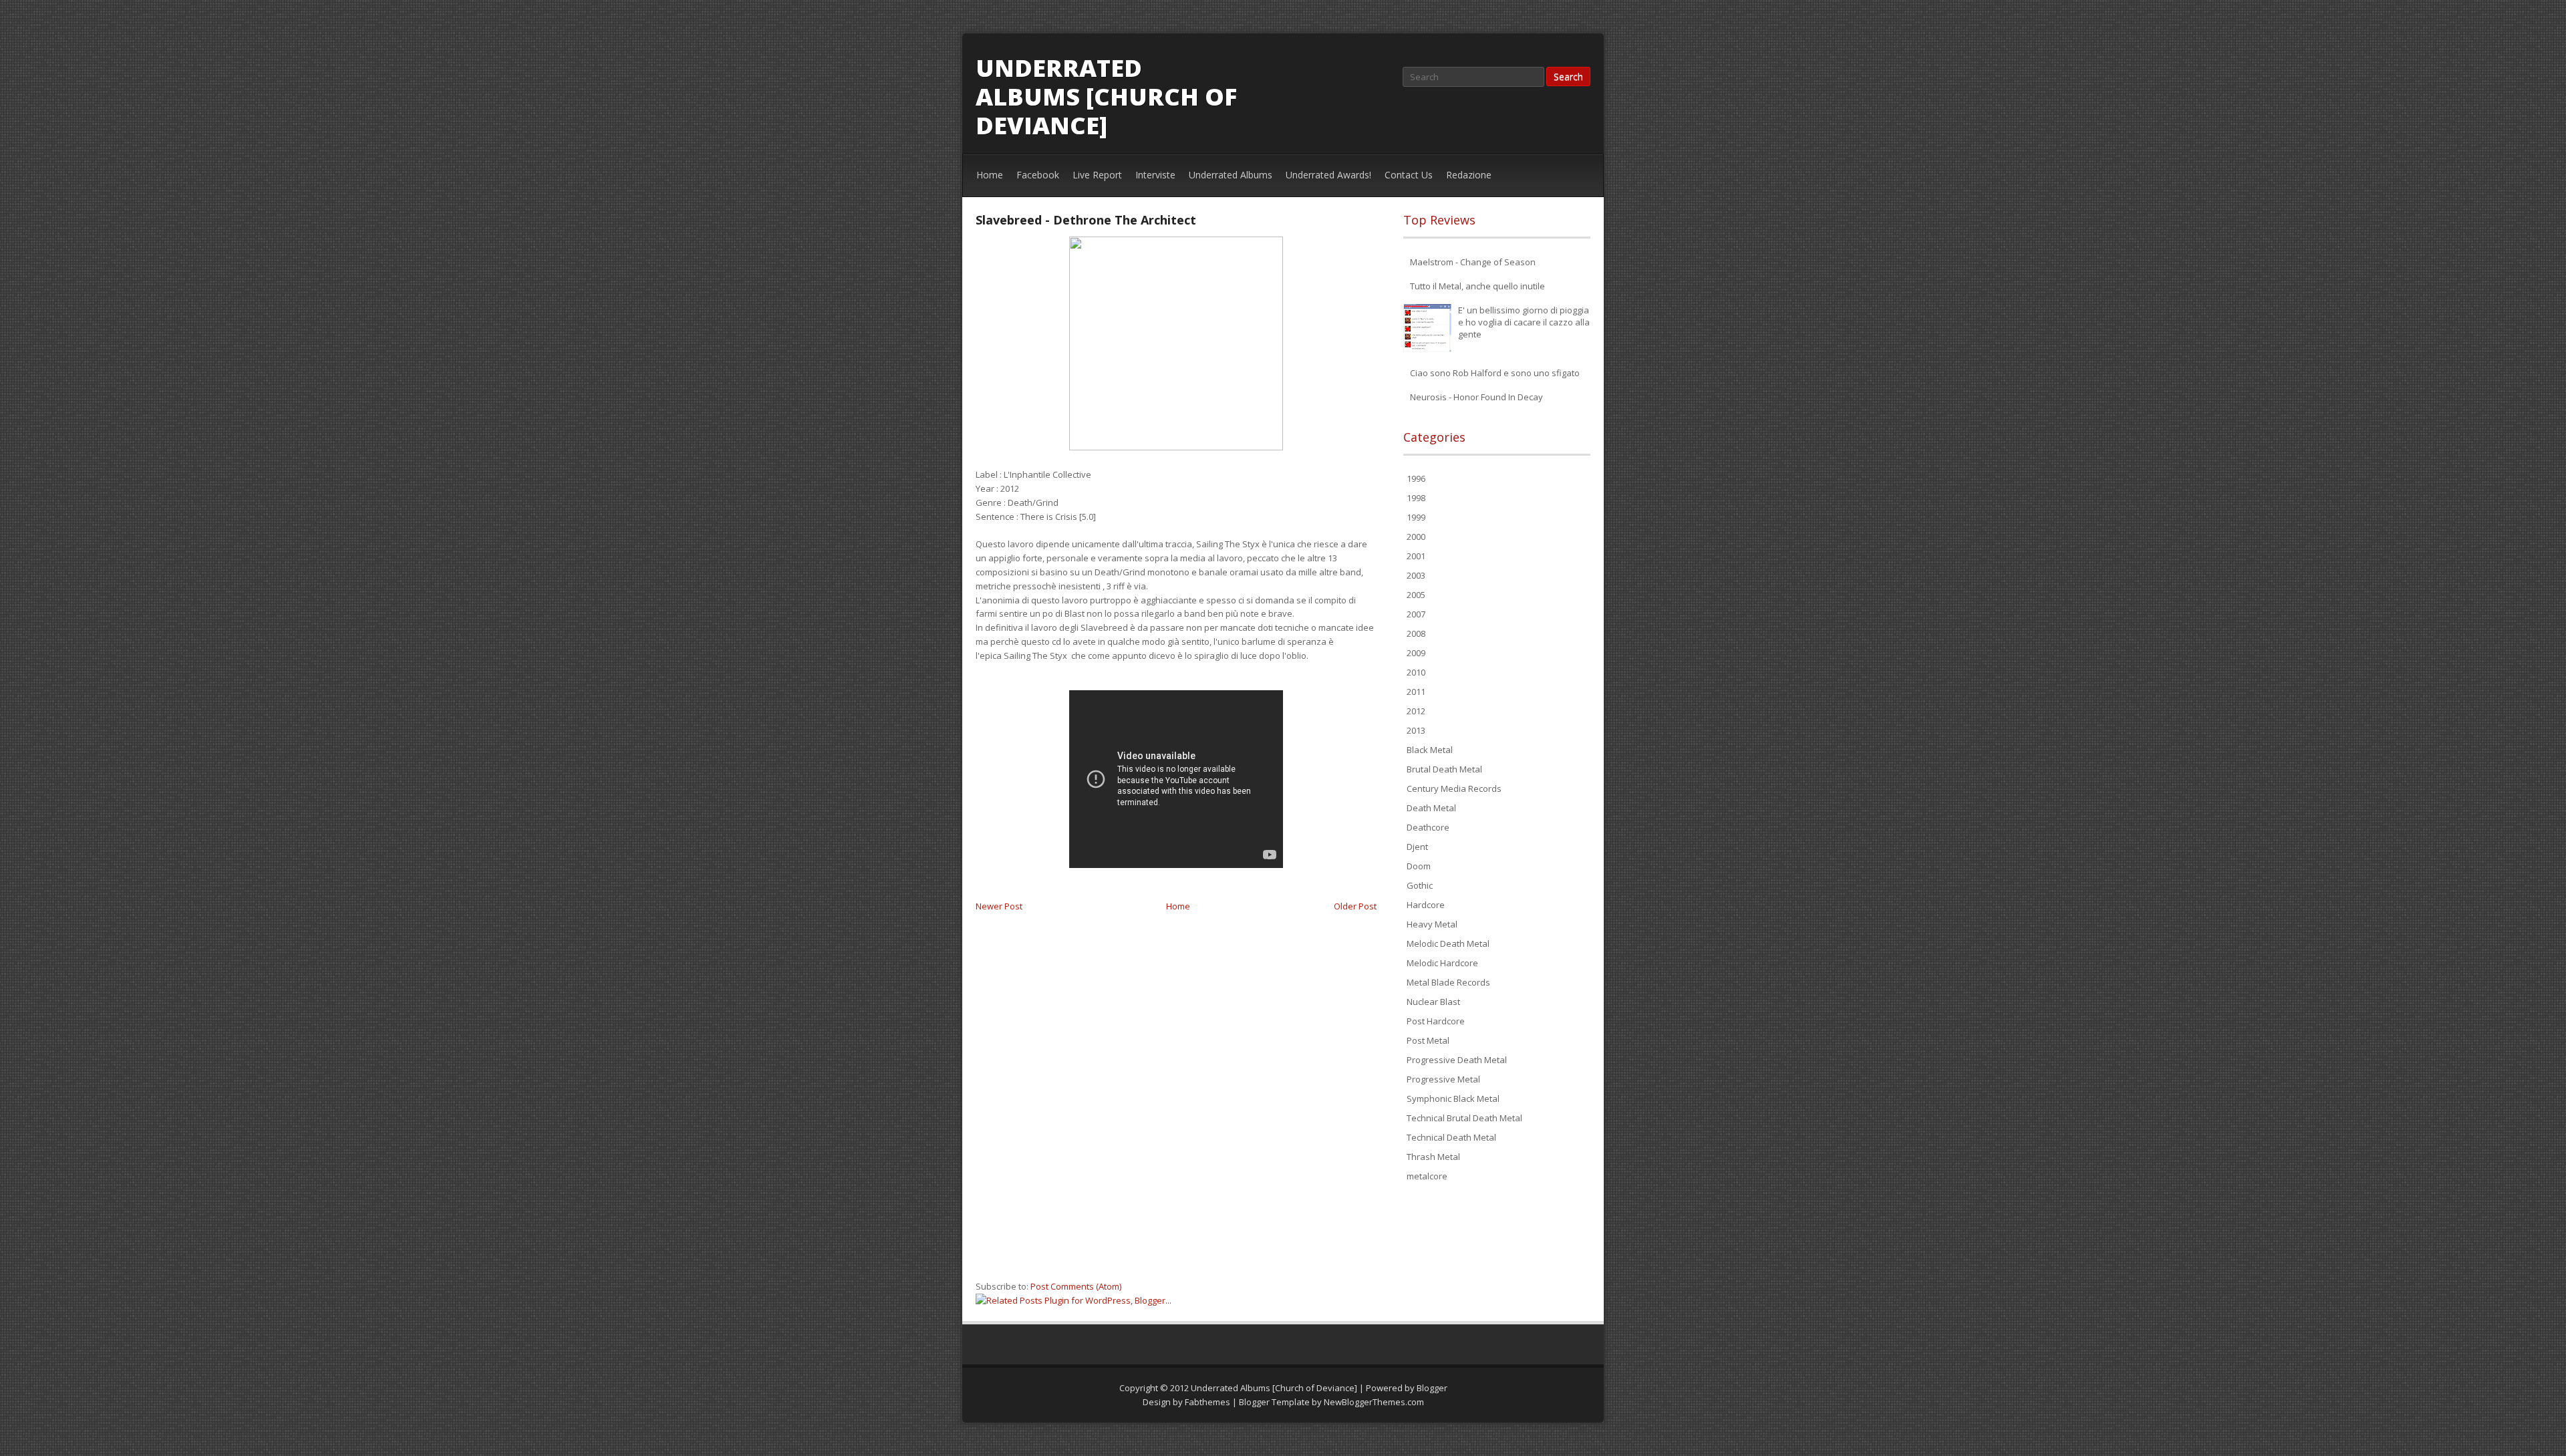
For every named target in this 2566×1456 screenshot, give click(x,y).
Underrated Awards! (1328, 175)
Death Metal (1431, 808)
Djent (1417, 847)
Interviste (1155, 175)
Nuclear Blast (1433, 1002)
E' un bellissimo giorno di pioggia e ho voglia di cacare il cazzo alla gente (1524, 322)
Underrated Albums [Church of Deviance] (1106, 97)
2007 (1416, 614)
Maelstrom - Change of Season (1473, 262)
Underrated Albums (1231, 175)
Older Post (1355, 906)
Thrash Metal (1433, 1157)
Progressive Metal (1443, 1079)
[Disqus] (1176, 1103)
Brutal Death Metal (1444, 769)
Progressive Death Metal (1457, 1060)
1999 (1416, 517)
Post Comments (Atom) (1076, 1286)
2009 (1416, 653)
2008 (1416, 633)
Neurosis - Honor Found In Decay (1476, 397)
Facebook (1038, 175)
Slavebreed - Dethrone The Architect (1086, 220)
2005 (1416, 595)
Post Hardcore (1436, 1021)
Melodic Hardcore (1442, 963)
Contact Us (1409, 175)
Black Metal (1430, 750)
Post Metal (1428, 1040)
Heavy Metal (1432, 924)
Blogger (1432, 1388)
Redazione (1469, 175)
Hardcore (1426, 905)
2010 (1416, 672)
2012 (1416, 711)
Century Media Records (1454, 788)
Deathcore (1428, 827)
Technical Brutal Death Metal (1464, 1118)
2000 (1416, 537)
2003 (1416, 575)
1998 (1416, 498)
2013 (1416, 730)
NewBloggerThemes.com (1374, 1402)
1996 (1416, 478)
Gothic (1420, 885)
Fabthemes (1207, 1402)
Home (990, 175)
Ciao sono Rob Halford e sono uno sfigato (1495, 373)
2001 (1416, 556)
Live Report (1097, 175)
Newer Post (999, 906)
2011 (1416, 692)
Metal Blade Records (1448, 982)
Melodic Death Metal (1448, 943)
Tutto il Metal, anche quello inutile (1477, 286)
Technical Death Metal (1451, 1137)
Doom (1419, 866)
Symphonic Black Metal (1453, 1099)
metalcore (1427, 1176)
